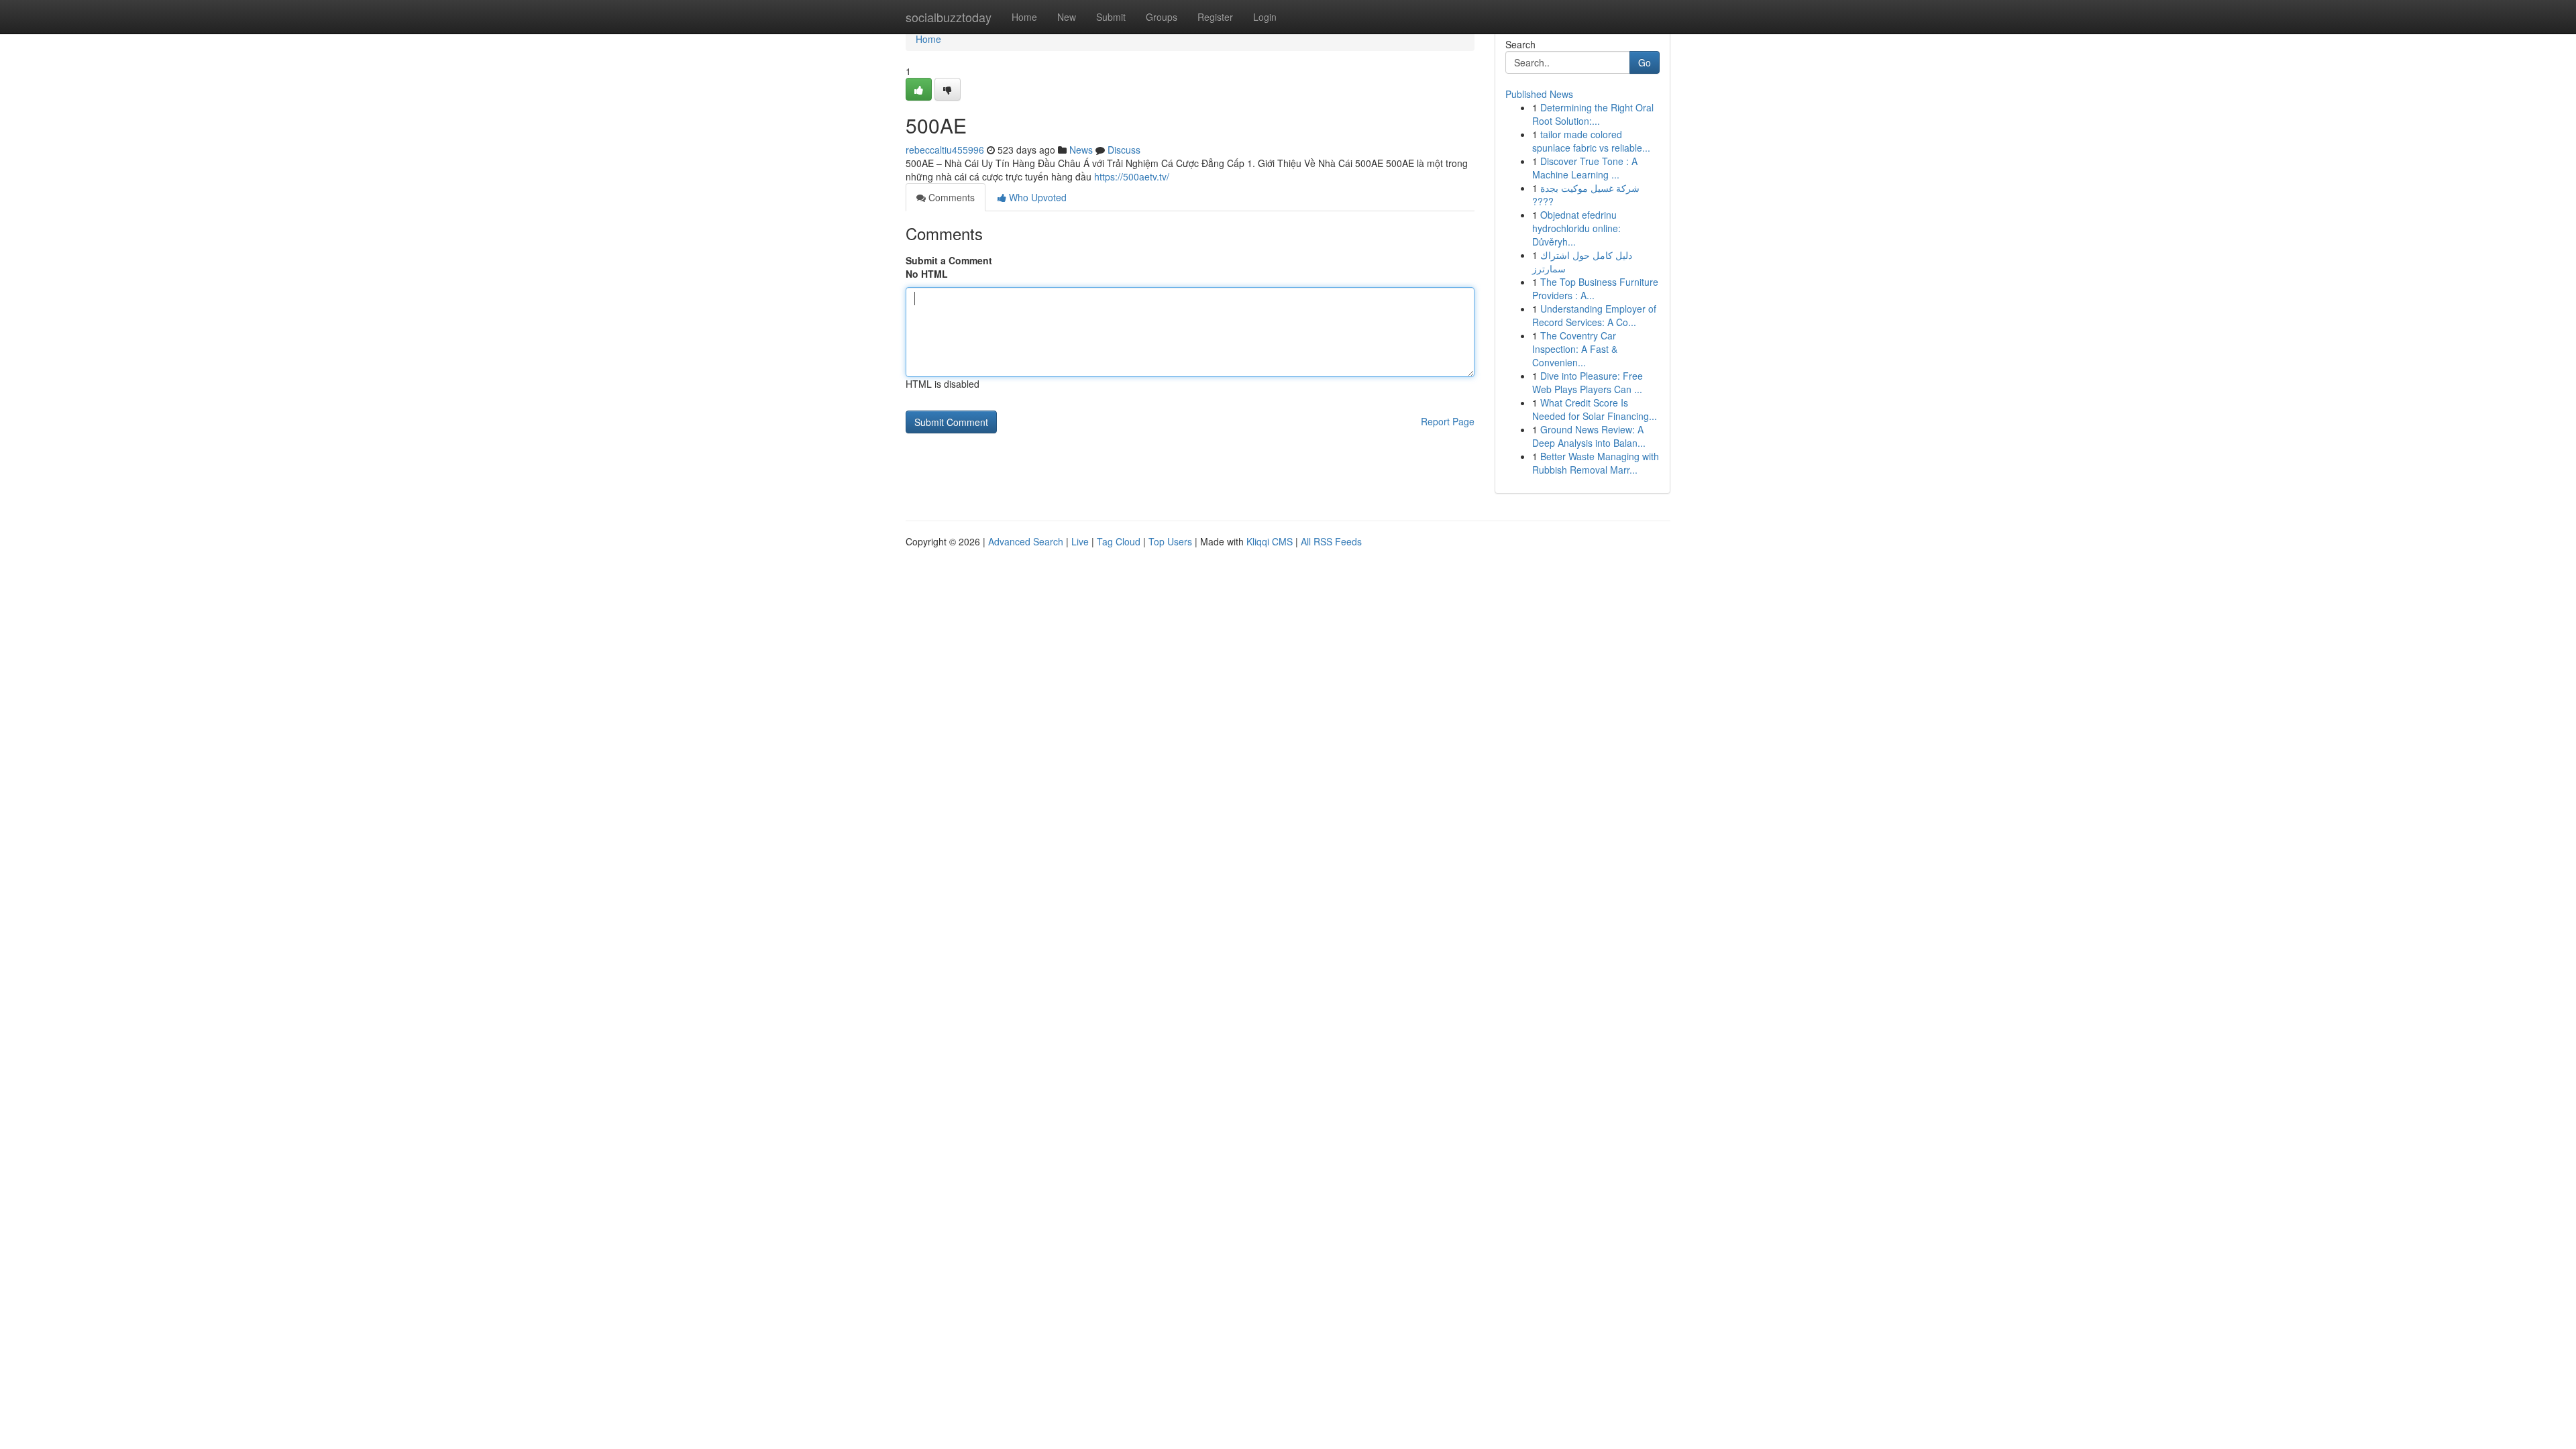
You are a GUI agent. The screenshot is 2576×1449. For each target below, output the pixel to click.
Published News (1539, 94)
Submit (1111, 17)
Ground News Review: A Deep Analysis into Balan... (1589, 436)
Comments (950, 197)
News (1081, 150)
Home (1024, 17)
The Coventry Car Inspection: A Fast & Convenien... (1575, 349)
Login (1265, 17)
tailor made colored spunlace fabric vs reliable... (1591, 141)
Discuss (1124, 150)
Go (1645, 62)
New (1067, 17)
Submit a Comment (949, 260)
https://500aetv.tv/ (1132, 176)
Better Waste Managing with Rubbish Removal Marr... (1596, 463)
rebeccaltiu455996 (945, 150)
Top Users (1170, 541)
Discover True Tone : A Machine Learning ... (1585, 168)
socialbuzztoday (949, 17)
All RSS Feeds (1331, 541)
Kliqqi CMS (1270, 541)
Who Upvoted (1036, 197)
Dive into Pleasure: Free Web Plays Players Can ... (1588, 382)
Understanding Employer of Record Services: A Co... (1594, 315)
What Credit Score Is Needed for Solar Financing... (1595, 409)
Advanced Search (1026, 541)
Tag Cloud (1119, 541)
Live (1080, 541)
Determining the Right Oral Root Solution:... (1593, 114)
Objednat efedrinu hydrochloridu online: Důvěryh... (1576, 228)
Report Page (1448, 421)
